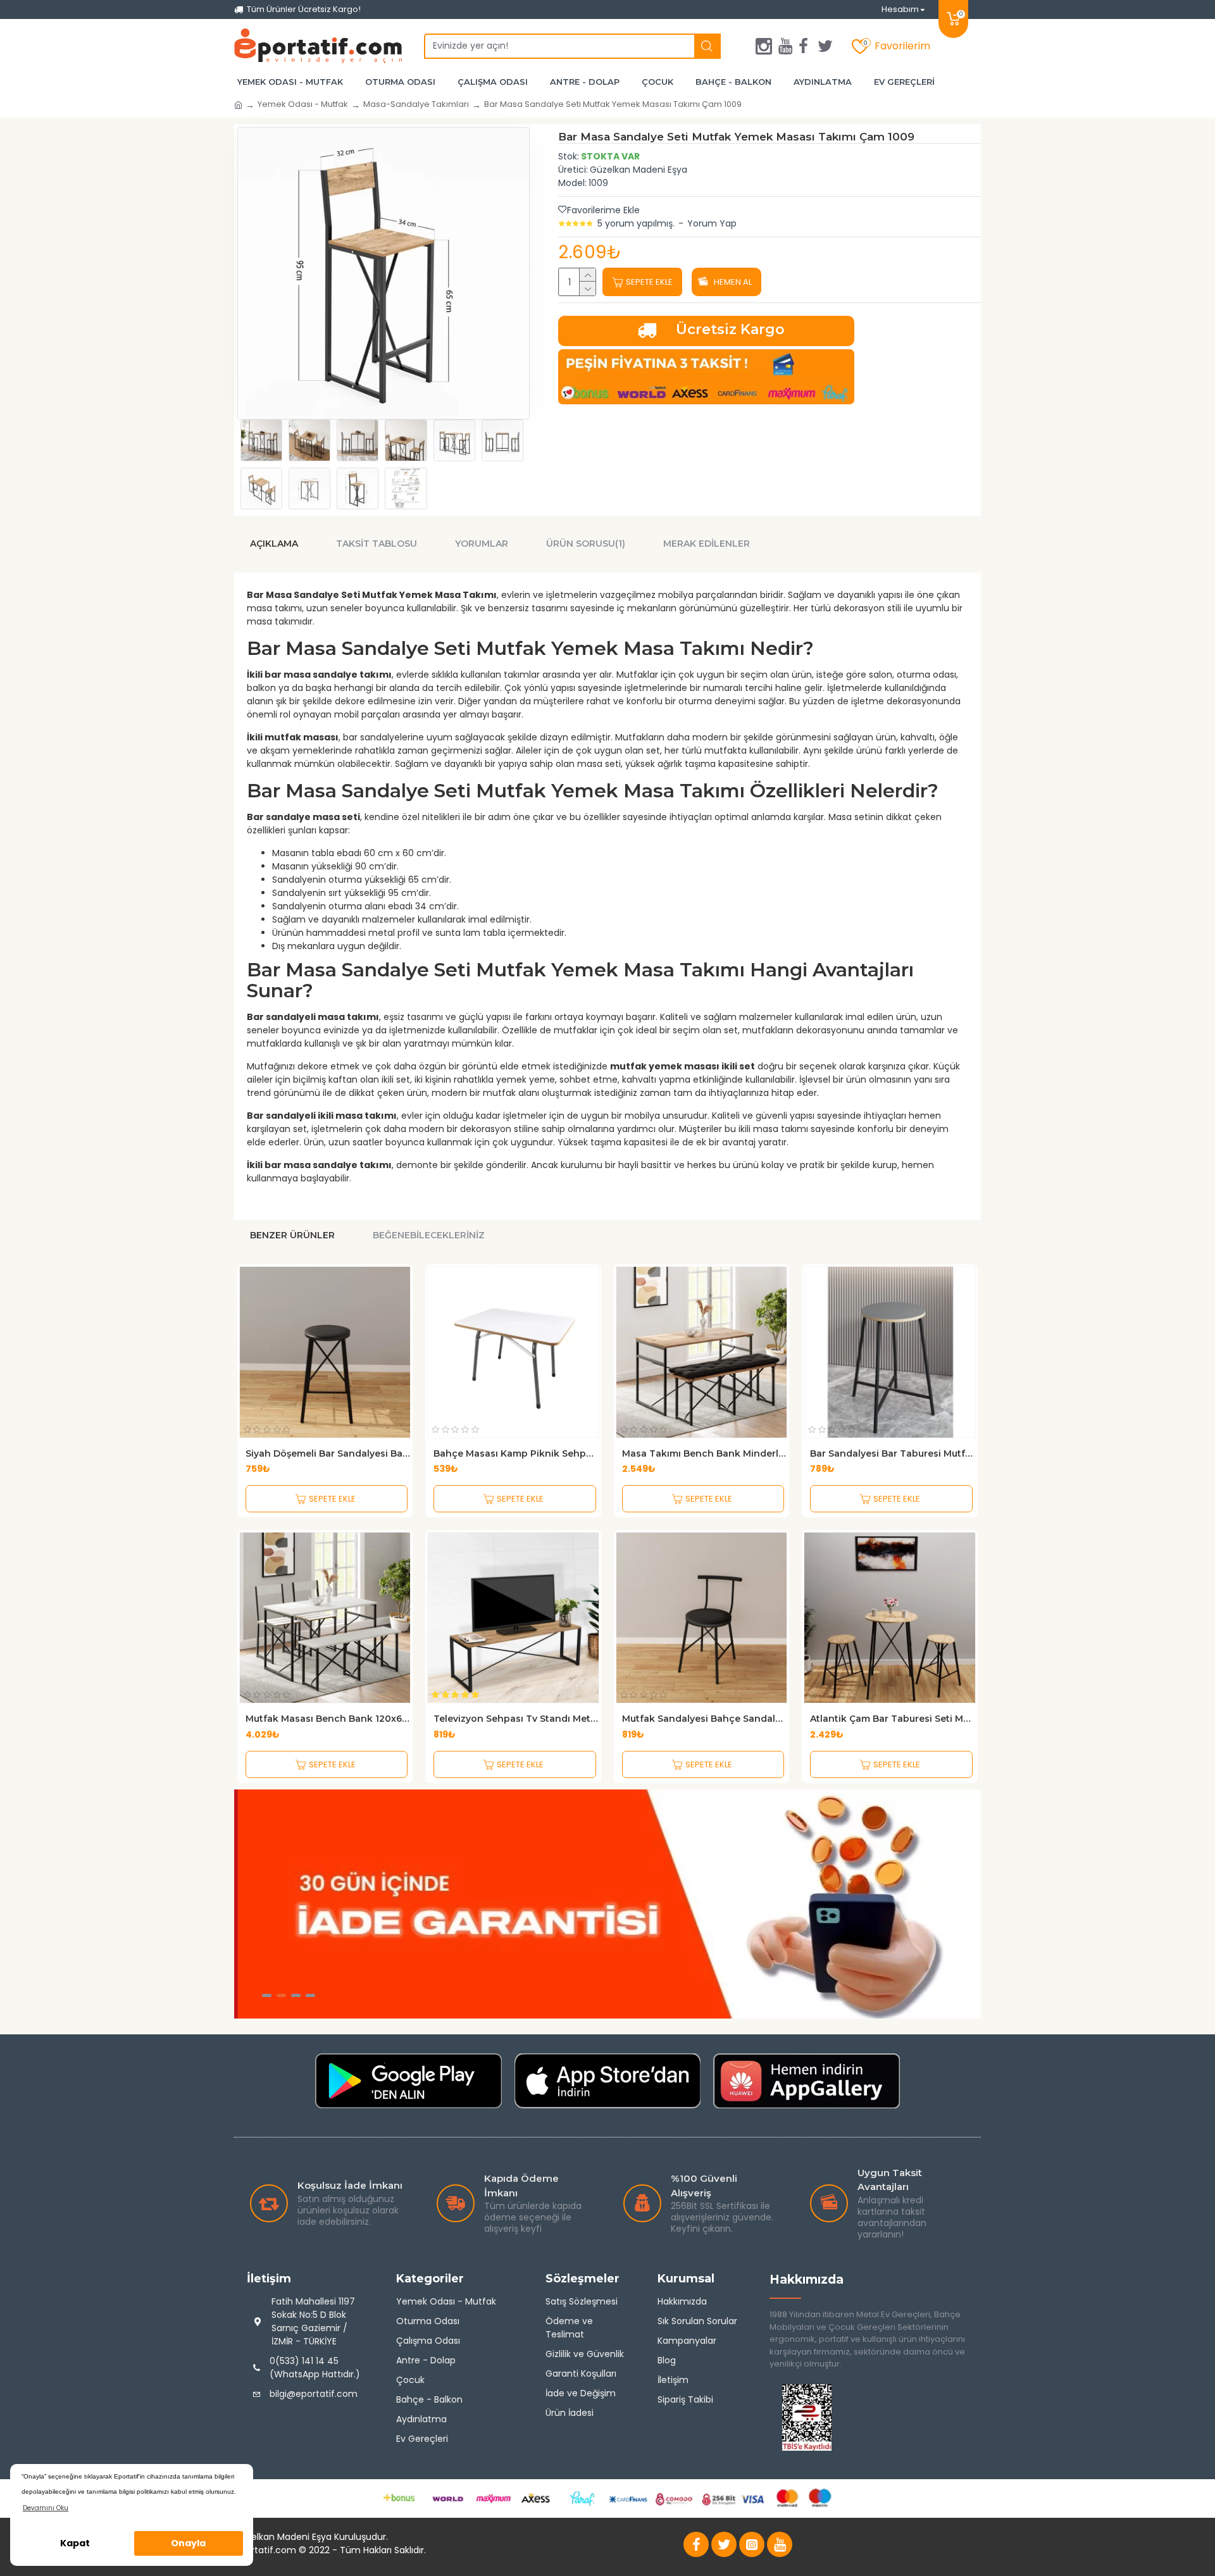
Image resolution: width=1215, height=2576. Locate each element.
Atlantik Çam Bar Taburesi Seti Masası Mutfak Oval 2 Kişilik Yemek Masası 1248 (893, 1719)
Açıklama (274, 544)
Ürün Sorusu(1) (586, 544)
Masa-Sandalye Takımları (416, 104)
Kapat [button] (75, 2543)
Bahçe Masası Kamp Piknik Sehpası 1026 (516, 1453)
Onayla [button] (188, 2543)
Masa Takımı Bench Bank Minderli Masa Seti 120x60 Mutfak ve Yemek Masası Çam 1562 (705, 1453)
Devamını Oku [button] (46, 2508)
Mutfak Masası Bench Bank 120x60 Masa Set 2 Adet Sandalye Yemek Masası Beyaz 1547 (328, 1719)
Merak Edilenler (707, 544)
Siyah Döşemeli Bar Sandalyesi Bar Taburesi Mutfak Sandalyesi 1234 (328, 1453)
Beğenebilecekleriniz (429, 1235)
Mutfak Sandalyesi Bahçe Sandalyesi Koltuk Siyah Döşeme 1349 (705, 1719)
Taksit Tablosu (377, 544)
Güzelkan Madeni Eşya (639, 170)
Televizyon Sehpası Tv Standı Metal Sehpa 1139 (516, 1719)
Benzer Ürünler (292, 1235)
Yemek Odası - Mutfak (303, 104)
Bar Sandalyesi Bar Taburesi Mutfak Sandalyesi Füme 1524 (893, 1453)
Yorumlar (482, 544)
